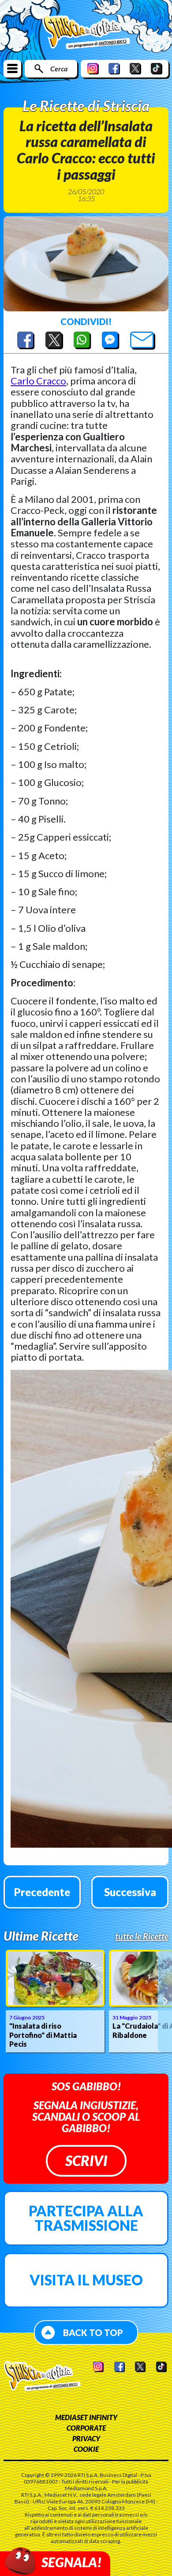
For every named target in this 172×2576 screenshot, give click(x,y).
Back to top (93, 2332)
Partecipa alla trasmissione (86, 2218)
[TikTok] (157, 68)
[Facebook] (114, 68)
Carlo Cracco (38, 381)
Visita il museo (86, 2280)
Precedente (42, 1892)
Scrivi (86, 2161)
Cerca (59, 68)
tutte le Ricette (142, 1936)
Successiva (130, 1892)
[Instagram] (93, 68)
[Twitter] (135, 68)
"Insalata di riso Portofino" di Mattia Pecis (43, 2035)
